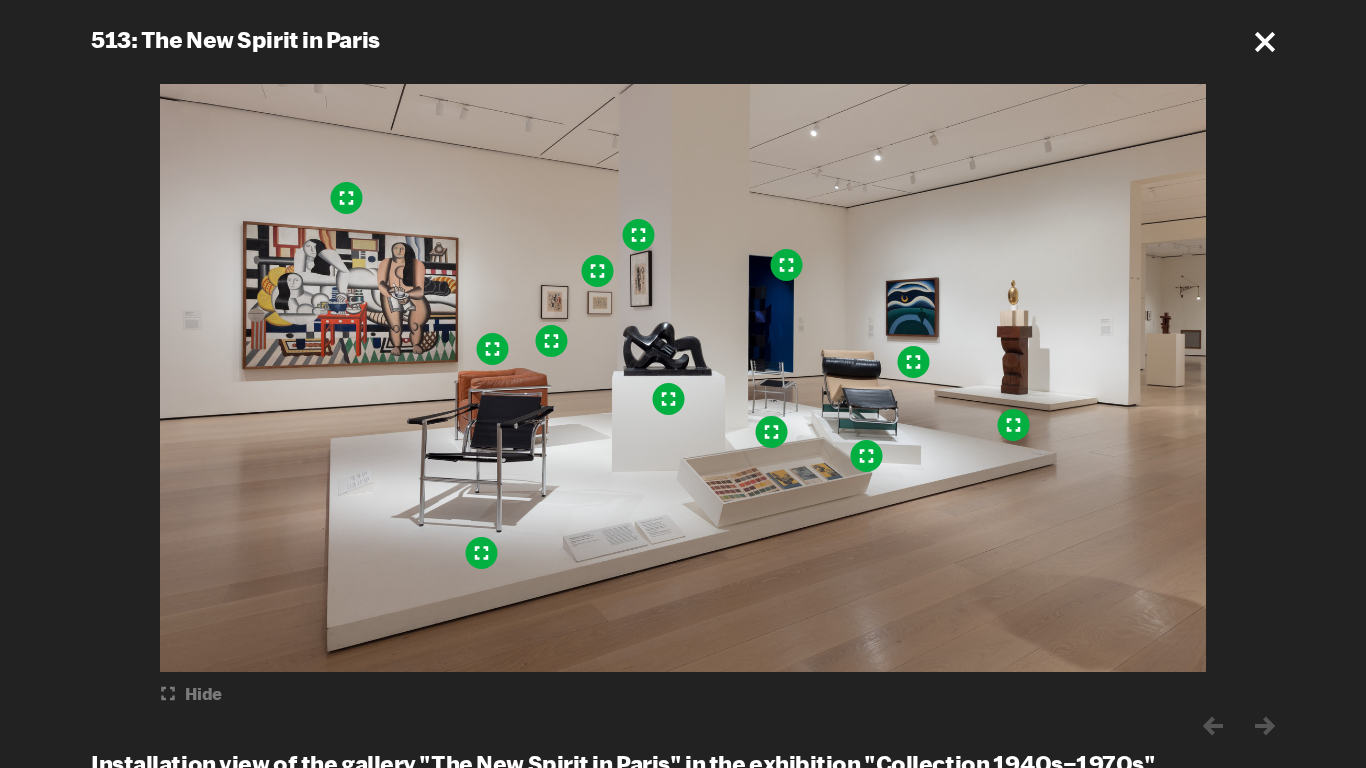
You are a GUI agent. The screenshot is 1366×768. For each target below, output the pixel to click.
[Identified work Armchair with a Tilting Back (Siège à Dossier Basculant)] (482, 553)
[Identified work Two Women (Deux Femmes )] (552, 341)
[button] (1265, 42)
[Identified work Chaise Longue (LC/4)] (867, 456)
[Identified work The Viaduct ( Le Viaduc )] (598, 271)
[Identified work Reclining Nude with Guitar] (669, 399)
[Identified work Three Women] (347, 198)
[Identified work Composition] (639, 235)
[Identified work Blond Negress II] (1014, 425)
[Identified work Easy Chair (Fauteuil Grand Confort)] (493, 349)
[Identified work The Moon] (914, 362)
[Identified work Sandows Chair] (772, 432)
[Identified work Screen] (787, 265)
